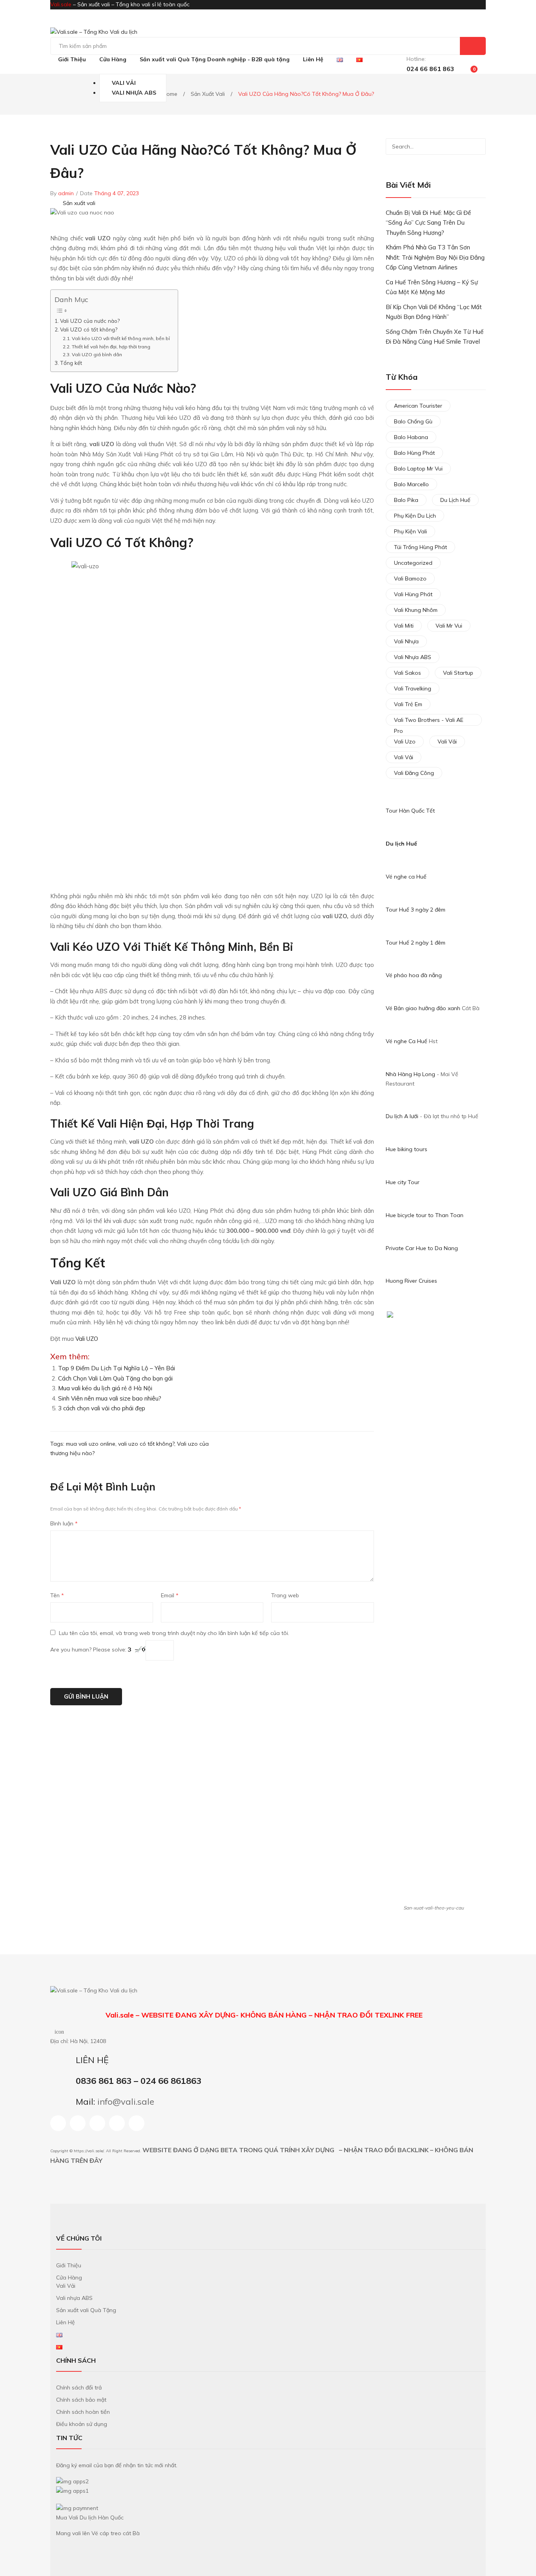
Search (473, 46)
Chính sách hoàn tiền (83, 2412)
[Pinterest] (355, 1448)
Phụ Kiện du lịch (415, 516)
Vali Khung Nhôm (416, 610)
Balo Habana (411, 437)
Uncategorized (413, 563)
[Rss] (117, 2123)
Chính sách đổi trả (79, 2387)
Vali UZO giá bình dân (97, 354)
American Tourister (418, 406)
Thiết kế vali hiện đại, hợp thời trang (111, 347)
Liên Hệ (66, 2322)
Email (170, 1595)
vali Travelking (413, 688)
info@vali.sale (126, 2101)
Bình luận (64, 1523)
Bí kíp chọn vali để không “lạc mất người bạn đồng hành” (434, 312)
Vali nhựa (406, 641)
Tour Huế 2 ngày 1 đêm (416, 943)
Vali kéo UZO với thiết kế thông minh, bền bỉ (121, 338)
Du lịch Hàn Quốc (102, 2517)
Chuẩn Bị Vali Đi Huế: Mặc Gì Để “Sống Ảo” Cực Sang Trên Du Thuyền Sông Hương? (428, 223)
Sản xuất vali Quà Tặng (86, 2310)
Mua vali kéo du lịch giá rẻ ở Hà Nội (105, 1388)
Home (170, 94)
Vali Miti (404, 626)
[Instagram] (78, 2123)
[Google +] (363, 1448)
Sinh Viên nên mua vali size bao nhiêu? (110, 1398)
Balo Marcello (411, 484)
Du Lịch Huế (455, 500)
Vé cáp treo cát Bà (116, 2533)
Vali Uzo (405, 741)
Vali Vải (447, 741)
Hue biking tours (407, 1149)
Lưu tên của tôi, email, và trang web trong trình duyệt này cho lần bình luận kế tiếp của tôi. (174, 1633)
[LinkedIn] (372, 1448)
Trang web (285, 1595)
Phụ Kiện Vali (410, 531)
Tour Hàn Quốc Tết (410, 811)
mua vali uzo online (91, 1444)
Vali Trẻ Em (408, 704)
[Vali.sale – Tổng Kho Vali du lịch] (94, 32)
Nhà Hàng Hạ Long (410, 1074)
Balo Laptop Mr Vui (418, 469)
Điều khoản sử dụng (82, 2424)
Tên (57, 1595)
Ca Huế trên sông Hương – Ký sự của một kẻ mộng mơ (432, 287)
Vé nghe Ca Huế (407, 1041)
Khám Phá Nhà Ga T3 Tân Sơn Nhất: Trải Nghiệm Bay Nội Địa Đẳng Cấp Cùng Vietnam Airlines (435, 257)
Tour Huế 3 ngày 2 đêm (416, 910)
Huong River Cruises (411, 1281)
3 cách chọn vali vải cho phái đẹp (102, 1408)
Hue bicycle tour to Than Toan (425, 1215)
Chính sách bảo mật (81, 2400)
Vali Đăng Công (414, 773)
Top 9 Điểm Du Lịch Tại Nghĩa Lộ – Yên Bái (117, 1368)
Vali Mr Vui (449, 626)
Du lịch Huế (401, 844)
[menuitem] (72, 60)
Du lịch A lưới (403, 1116)
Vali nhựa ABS (413, 657)
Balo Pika (406, 500)
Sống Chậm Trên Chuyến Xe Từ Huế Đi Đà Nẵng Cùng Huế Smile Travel (435, 337)
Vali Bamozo (410, 579)
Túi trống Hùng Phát (420, 547)
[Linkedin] (97, 2123)
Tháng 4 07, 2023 (117, 193)
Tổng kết (71, 363)
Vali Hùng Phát (413, 594)
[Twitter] (347, 1448)
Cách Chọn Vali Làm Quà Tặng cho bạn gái (115, 1378)
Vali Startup (458, 673)
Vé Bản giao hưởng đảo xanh (423, 1008)
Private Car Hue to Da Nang (422, 1248)
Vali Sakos (407, 673)
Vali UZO (87, 1339)
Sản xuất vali (208, 94)
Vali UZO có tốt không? (89, 329)
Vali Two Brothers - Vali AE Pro (429, 721)
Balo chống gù (413, 421)
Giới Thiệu (69, 2265)
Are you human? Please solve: (89, 1650)
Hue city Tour (403, 1182)
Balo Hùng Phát (414, 453)
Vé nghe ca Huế (406, 877)
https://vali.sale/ (89, 2151)
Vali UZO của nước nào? (90, 321)
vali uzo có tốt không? (146, 1444)
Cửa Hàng (69, 2278)
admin (66, 193)
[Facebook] (339, 1448)
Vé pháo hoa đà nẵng (414, 975)
